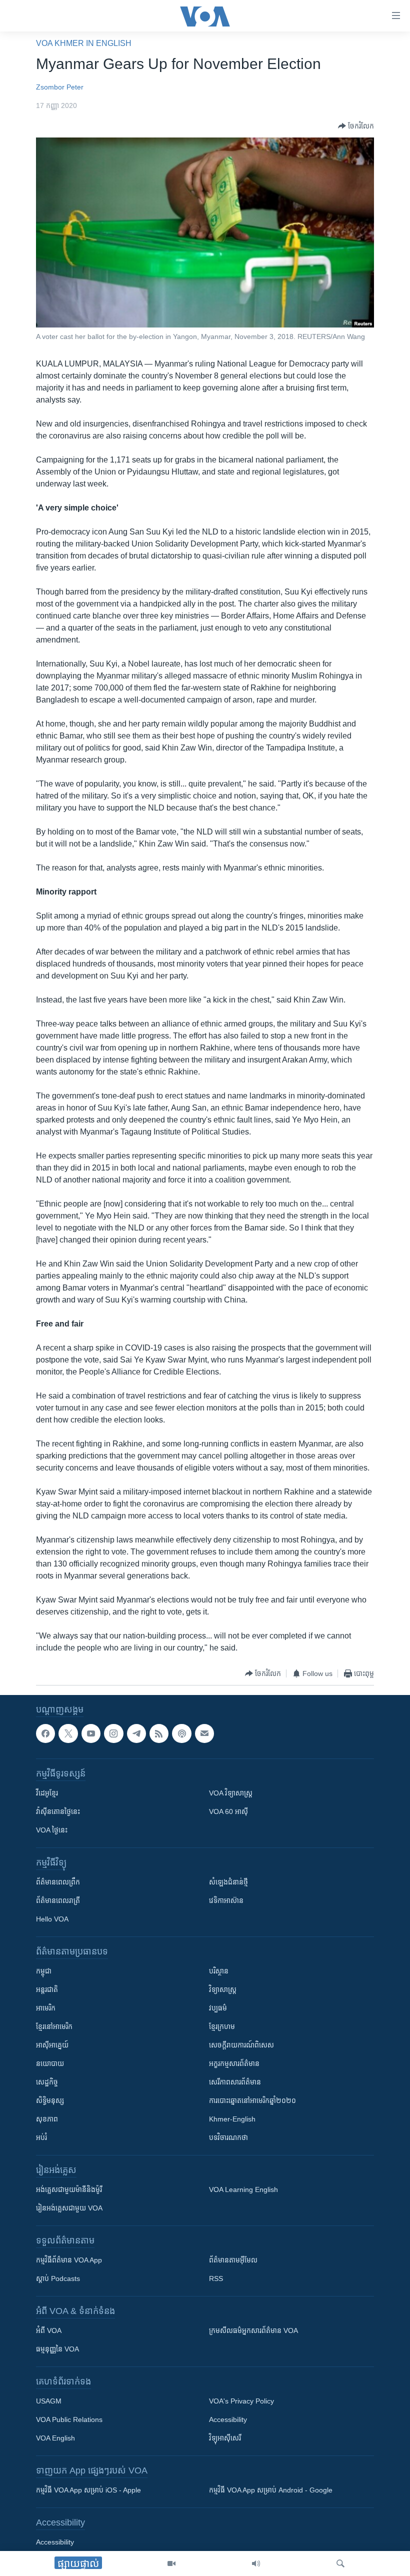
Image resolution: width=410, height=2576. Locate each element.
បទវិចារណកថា (228, 2138)
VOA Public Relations (69, 2420)
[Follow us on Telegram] (136, 1733)
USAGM (49, 2401)
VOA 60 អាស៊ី (228, 1812)
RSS (216, 2279)
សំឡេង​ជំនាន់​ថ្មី (228, 1882)
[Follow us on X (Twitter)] (68, 1733)
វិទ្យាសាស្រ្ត (223, 1990)
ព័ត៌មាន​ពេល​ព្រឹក (58, 1882)
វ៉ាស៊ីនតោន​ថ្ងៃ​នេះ (58, 1812)
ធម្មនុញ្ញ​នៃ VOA (57, 2349)
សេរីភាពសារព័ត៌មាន (235, 2082)
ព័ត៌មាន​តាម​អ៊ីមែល (233, 2260)
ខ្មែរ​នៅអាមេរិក (54, 2027)
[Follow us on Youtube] (91, 1733)
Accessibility (228, 2420)
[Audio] (256, 2563)
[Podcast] (181, 1733)
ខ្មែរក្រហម (222, 2027)
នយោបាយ (50, 2064)
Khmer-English (232, 2119)
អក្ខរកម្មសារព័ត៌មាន (234, 2064)
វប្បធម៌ (218, 2008)
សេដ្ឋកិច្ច (47, 2082)
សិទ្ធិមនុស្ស (50, 2101)
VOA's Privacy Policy (241, 2401)
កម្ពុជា (44, 1971)
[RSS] (159, 1733)
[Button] (356, 126)
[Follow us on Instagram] (113, 1733)
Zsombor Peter (60, 87)
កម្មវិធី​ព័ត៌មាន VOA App (69, 2260)
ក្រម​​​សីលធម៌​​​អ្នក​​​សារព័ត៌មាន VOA (253, 2331)
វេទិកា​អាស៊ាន (226, 1901)
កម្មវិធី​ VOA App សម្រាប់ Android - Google (271, 2490)
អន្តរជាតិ (47, 1990)
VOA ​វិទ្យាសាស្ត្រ (231, 1793)
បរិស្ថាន (219, 1971)
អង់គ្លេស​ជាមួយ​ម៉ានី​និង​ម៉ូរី (69, 2190)
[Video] (171, 2563)
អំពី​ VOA (49, 2331)
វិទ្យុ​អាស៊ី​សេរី (225, 2438)
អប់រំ (41, 2138)
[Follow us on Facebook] (45, 1733)
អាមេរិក (46, 2008)
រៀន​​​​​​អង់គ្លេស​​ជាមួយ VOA (69, 2208)
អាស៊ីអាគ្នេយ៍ (52, 2045)
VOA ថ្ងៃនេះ (52, 1830)
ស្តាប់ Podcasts (58, 2279)
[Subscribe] (204, 1733)
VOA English (55, 2438)
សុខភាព (47, 2119)
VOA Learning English (243, 2190)
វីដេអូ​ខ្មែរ (47, 1793)
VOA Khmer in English (84, 43)
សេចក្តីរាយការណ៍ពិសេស (241, 2045)
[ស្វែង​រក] (340, 2563)
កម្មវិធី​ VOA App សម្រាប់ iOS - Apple (88, 2490)
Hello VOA (52, 1919)
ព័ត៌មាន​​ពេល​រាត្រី (58, 1901)
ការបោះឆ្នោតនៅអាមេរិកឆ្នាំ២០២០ (252, 2101)
